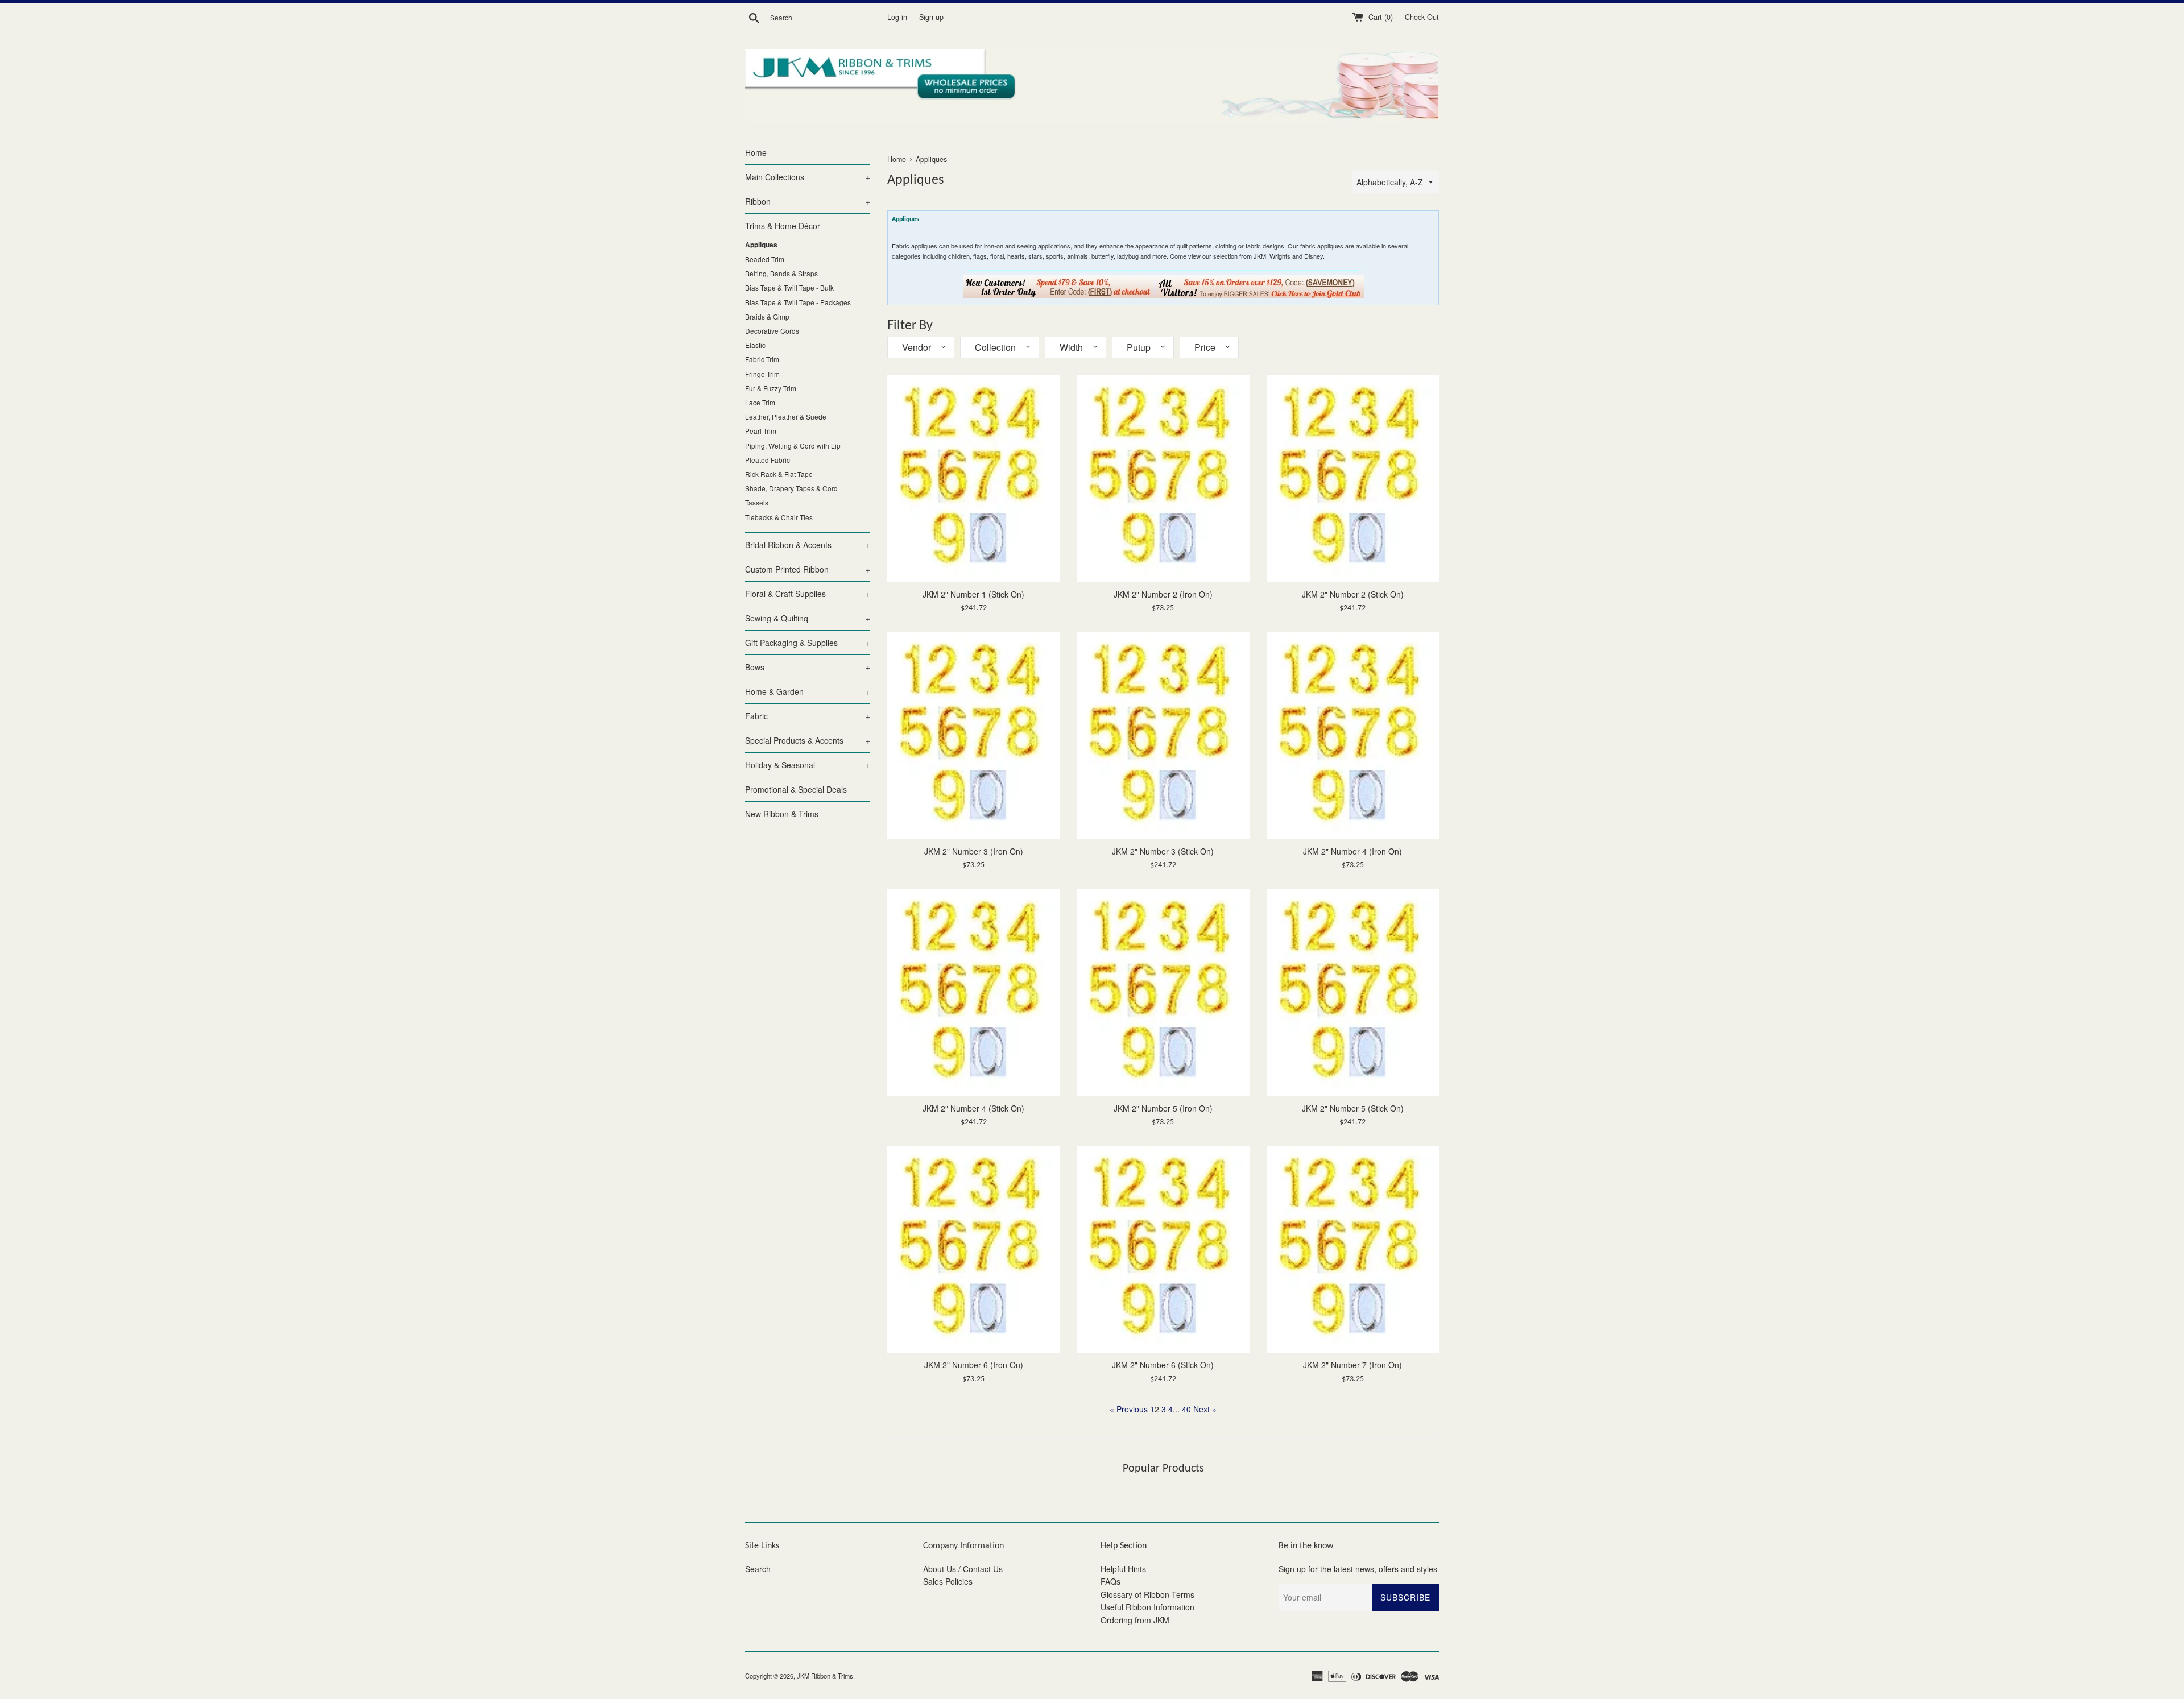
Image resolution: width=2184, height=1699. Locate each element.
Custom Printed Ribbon (808, 569)
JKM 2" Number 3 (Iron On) (974, 851)
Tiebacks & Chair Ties (779, 517)
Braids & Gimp (767, 316)
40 (1186, 1409)
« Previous (1129, 1409)
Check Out (1422, 17)
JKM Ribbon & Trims (825, 1676)
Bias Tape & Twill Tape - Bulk (789, 287)
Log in (897, 17)
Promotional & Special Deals (796, 789)
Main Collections (808, 177)
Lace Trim (760, 402)
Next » (1205, 1409)
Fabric (808, 716)
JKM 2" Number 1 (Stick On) (973, 594)
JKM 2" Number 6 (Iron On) (974, 1365)
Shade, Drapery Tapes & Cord (791, 488)
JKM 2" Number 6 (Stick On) (1163, 1365)
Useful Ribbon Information (1147, 1607)
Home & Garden (808, 691)
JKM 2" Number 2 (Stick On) (1353, 594)
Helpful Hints (1123, 1569)
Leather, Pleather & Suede (786, 417)
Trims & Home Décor (807, 226)
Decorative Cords (772, 331)
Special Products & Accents (808, 740)
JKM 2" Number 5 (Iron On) (1163, 1108)
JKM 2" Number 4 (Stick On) (973, 1108)
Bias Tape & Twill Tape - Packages (798, 302)
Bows (808, 667)
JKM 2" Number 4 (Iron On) (1352, 851)
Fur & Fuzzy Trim (771, 388)
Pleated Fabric (768, 460)
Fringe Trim (762, 374)
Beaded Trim (765, 259)
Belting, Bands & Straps (781, 273)
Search (758, 1569)
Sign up (931, 17)
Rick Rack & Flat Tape (779, 474)
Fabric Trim (762, 359)
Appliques (761, 245)
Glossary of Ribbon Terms (1147, 1594)
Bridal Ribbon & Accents (808, 545)
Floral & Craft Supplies (808, 594)
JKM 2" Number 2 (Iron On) (1163, 594)
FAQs (1110, 1581)
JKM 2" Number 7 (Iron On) (1352, 1365)
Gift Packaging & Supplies (808, 643)
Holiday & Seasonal (808, 765)
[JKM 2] (973, 479)
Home (756, 152)
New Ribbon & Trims (782, 814)
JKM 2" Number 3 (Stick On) (1163, 851)
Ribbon (808, 201)
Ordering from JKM (1135, 1620)
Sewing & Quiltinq (808, 618)
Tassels (757, 502)
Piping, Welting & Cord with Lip (793, 446)
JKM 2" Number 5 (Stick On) (1353, 1108)
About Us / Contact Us (963, 1569)
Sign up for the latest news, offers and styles (1358, 1569)
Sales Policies (948, 1581)
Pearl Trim (761, 431)
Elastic (755, 345)
